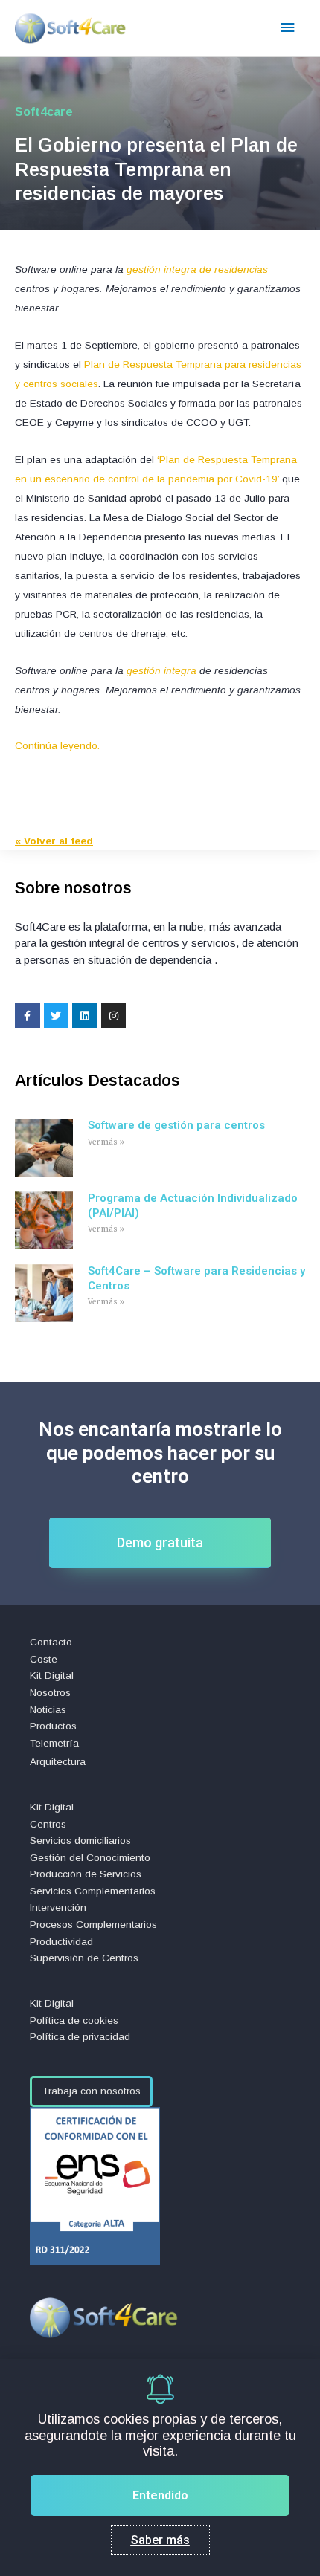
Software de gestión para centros (176, 1125)
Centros (48, 1824)
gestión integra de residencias (197, 269)
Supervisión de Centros (84, 1958)
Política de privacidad (80, 2037)
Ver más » (106, 1142)
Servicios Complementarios (93, 1891)
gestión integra (161, 671)
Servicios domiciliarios (80, 1841)
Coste (44, 1659)
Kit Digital (52, 1676)
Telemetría (54, 1743)
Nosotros (50, 1693)
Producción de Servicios (86, 1874)
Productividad (61, 1942)
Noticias (48, 1710)
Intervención (58, 1907)
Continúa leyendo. (57, 746)
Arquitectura (58, 1762)
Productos (53, 1726)
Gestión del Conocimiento (90, 1858)
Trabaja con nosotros (92, 2091)
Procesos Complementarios (93, 1925)
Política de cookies (74, 2020)
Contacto (51, 1642)
